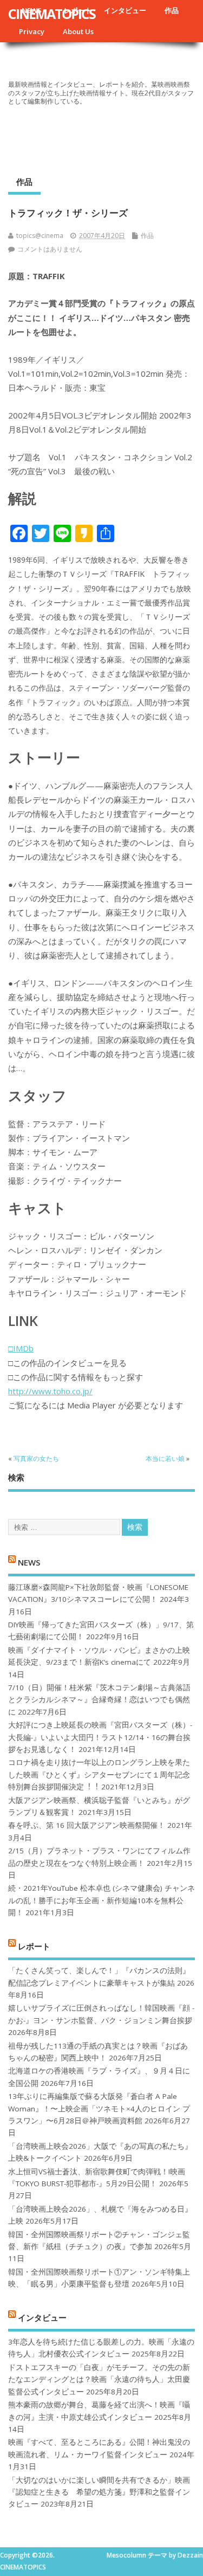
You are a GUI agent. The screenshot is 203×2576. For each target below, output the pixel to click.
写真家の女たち (36, 1458)
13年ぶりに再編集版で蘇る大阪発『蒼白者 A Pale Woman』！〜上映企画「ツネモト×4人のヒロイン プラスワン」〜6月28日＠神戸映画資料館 (99, 2108)
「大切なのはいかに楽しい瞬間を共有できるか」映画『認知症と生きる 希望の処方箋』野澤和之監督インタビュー (99, 2492)
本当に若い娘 (165, 1458)
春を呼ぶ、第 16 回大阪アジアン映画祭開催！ (87, 1825)
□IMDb (21, 1348)
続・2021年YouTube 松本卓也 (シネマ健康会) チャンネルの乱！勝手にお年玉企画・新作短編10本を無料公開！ (101, 1900)
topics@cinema (40, 236)
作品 (172, 10)
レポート (34, 1946)
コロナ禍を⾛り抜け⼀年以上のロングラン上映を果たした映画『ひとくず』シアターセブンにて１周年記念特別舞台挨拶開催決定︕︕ (99, 1775)
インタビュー (125, 10)
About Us (78, 31)
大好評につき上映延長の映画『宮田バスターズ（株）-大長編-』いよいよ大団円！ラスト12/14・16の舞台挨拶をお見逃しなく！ (100, 1737)
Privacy (32, 31)
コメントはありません (50, 249)
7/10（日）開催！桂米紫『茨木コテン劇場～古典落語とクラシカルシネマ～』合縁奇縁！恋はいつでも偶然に (99, 1700)
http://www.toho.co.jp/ (50, 1391)
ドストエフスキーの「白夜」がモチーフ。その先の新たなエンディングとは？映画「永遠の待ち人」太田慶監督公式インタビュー (99, 2379)
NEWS (29, 1562)
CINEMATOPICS (52, 14)
